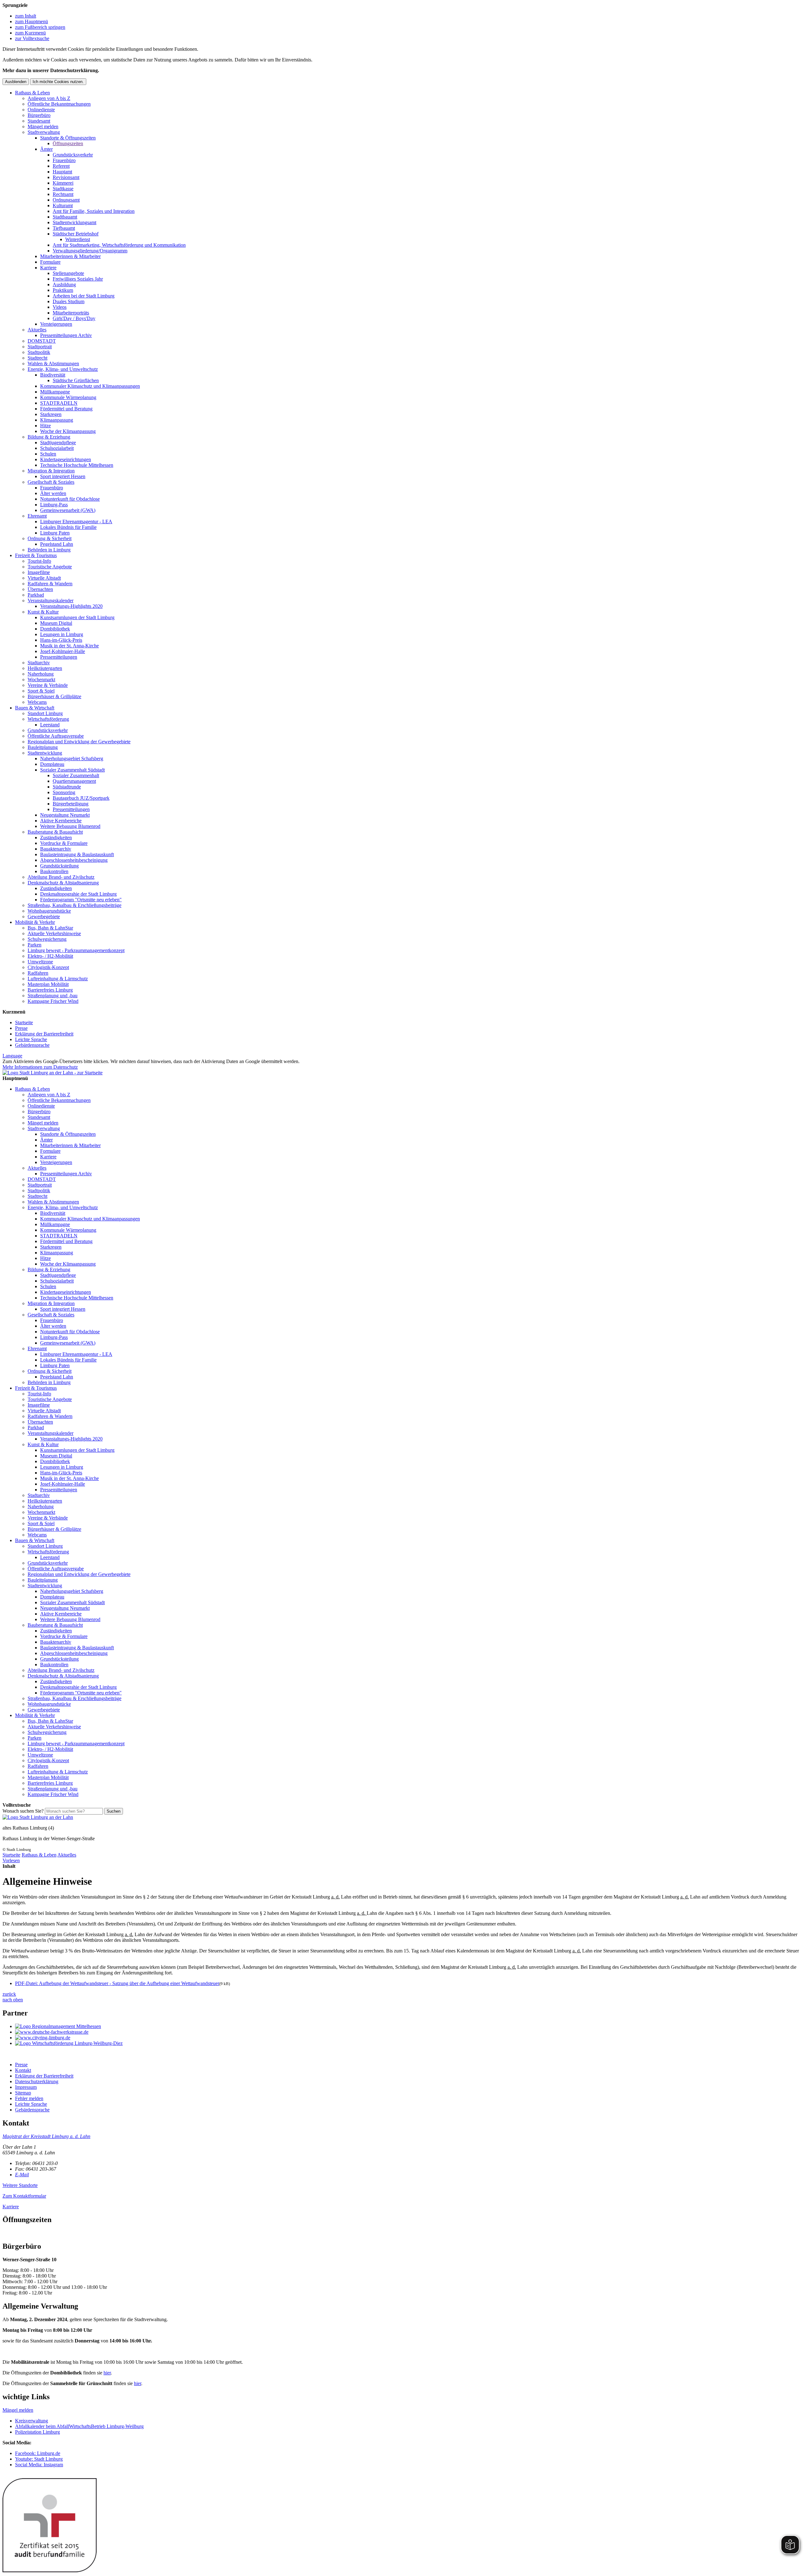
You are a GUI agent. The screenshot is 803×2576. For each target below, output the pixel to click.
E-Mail (22, 2175)
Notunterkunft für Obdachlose (70, 499)
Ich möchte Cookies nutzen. (58, 82)
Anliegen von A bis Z (49, 98)
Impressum (26, 2087)
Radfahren (38, 973)
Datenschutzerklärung (37, 2081)
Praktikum (63, 290)
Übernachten (40, 589)
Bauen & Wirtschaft (35, 708)
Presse (21, 1028)
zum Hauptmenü (32, 21)
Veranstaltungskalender (51, 601)
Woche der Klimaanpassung (68, 431)
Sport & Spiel (41, 691)
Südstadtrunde (67, 787)
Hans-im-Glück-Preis (61, 640)
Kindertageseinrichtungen (66, 459)
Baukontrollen (54, 871)
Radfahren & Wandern (50, 584)
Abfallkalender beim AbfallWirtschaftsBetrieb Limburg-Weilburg (79, 2426)
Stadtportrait (40, 347)
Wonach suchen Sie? (23, 1811)
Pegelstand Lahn (57, 544)
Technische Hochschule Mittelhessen (77, 465)
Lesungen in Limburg (62, 634)
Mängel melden (43, 126)
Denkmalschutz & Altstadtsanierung (63, 883)
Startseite (24, 1022)
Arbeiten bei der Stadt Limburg (84, 296)
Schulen (48, 454)
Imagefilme (39, 572)
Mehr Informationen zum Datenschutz (40, 1067)
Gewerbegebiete (44, 917)
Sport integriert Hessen (63, 476)
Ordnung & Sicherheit (50, 538)
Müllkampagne (55, 392)
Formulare (50, 262)
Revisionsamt (66, 177)
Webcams (37, 702)
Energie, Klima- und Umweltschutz (63, 369)
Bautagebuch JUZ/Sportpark (81, 798)
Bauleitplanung (43, 747)
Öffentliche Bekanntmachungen (59, 104)
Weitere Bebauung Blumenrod (70, 826)
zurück (9, 1994)
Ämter (46, 149)
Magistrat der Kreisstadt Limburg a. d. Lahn (46, 2136)
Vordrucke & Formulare (64, 843)
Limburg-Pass (54, 505)
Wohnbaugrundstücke (49, 911)
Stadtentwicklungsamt (74, 222)
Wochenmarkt (41, 680)
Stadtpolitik (39, 352)
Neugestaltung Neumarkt (65, 815)
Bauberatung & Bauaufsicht (55, 832)
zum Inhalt (26, 16)
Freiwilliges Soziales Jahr (78, 279)
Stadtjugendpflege (58, 443)
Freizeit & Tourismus (36, 555)
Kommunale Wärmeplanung (68, 397)
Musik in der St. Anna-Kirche (69, 646)
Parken (35, 945)
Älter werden (53, 493)
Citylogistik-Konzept (48, 967)
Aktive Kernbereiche (61, 821)
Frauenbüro (64, 160)
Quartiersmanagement (74, 781)
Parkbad (36, 595)
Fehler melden (29, 2098)
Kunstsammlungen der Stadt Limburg (77, 617)
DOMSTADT (42, 341)
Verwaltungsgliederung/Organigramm (90, 251)
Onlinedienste (41, 110)
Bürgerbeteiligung (71, 804)
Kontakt (23, 2070)
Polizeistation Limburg (37, 2432)
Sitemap (23, 2093)
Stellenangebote (68, 273)
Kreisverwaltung (32, 2421)
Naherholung (41, 674)
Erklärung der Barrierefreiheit (44, 1034)
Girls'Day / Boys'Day (74, 318)
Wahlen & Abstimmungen (53, 363)
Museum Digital (56, 623)
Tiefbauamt (64, 228)
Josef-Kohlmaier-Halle (63, 651)
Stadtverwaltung (44, 132)
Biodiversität (53, 375)
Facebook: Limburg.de (38, 2453)
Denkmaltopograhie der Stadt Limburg (78, 894)
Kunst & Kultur (43, 612)
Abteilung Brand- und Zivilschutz (61, 877)
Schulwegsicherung (47, 939)
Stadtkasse (63, 189)
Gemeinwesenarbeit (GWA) (68, 510)
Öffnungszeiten (68, 143)
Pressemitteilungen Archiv (66, 335)
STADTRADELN (59, 403)
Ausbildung (64, 284)
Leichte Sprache (31, 1039)
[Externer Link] (408, 2026)
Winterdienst (78, 239)
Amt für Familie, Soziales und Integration (94, 211)
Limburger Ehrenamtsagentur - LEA (76, 522)
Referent (61, 166)
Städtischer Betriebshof (76, 234)
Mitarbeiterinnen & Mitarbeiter (70, 256)
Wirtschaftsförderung (48, 719)
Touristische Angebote (50, 567)
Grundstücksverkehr (73, 155)
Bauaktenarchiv (56, 849)
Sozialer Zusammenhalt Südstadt (72, 770)
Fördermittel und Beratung (66, 409)
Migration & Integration (51, 471)
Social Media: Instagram (39, 2465)
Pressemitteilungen (59, 657)
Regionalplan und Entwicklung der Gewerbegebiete (79, 742)
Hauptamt (62, 172)
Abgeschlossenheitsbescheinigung (74, 860)
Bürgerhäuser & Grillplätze (54, 696)
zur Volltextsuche (32, 38)
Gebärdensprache (32, 1045)
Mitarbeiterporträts (71, 313)
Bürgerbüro (39, 115)
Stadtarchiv (39, 663)
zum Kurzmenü (30, 33)
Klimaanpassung (57, 420)
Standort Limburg (45, 713)
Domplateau (52, 764)
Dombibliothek (55, 629)
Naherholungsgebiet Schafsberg (72, 759)
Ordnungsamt (66, 200)
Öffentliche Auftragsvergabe (56, 736)
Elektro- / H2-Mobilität (50, 956)
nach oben (13, 2000)
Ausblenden (16, 82)
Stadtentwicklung (45, 753)
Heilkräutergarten (45, 668)
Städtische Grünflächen (76, 380)
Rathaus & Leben (32, 93)
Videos (60, 307)
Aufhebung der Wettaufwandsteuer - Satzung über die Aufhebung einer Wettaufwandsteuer (117, 1983)
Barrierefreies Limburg (50, 990)
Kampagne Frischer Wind (53, 1001)
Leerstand (50, 725)
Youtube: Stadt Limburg (39, 2459)
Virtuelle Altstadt (44, 578)
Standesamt (39, 121)
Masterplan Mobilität (48, 984)
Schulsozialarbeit (57, 448)
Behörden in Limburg (49, 550)
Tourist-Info (39, 561)
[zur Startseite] (53, 1073)
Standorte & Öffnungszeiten (68, 138)
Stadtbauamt (65, 217)
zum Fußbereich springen (40, 27)
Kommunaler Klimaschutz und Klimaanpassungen (90, 386)
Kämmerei (63, 183)
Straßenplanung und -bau (53, 996)
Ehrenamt (37, 516)
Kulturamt (63, 205)
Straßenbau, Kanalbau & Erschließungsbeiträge (74, 905)
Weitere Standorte (20, 2185)
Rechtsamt (63, 194)
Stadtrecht (37, 358)
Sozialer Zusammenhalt (76, 775)
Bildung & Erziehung (49, 437)
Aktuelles (37, 330)
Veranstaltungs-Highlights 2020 (71, 606)
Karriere (48, 268)
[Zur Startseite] (38, 1817)
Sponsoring (64, 792)
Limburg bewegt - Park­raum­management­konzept (76, 950)
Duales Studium (69, 301)
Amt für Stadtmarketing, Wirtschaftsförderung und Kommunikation (119, 245)
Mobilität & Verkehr (35, 922)
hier (107, 2373)
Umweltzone (40, 962)
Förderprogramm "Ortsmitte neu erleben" (81, 900)
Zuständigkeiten (56, 838)
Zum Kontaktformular (24, 2196)
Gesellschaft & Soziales (51, 482)
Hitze (45, 426)
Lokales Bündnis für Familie (68, 527)
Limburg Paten (55, 533)
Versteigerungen (56, 324)
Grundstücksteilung (59, 866)
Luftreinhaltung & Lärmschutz (58, 979)
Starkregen (51, 414)
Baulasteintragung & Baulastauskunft (77, 854)
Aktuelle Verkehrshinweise (54, 933)
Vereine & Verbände (48, 685)
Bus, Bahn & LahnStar (50, 928)
